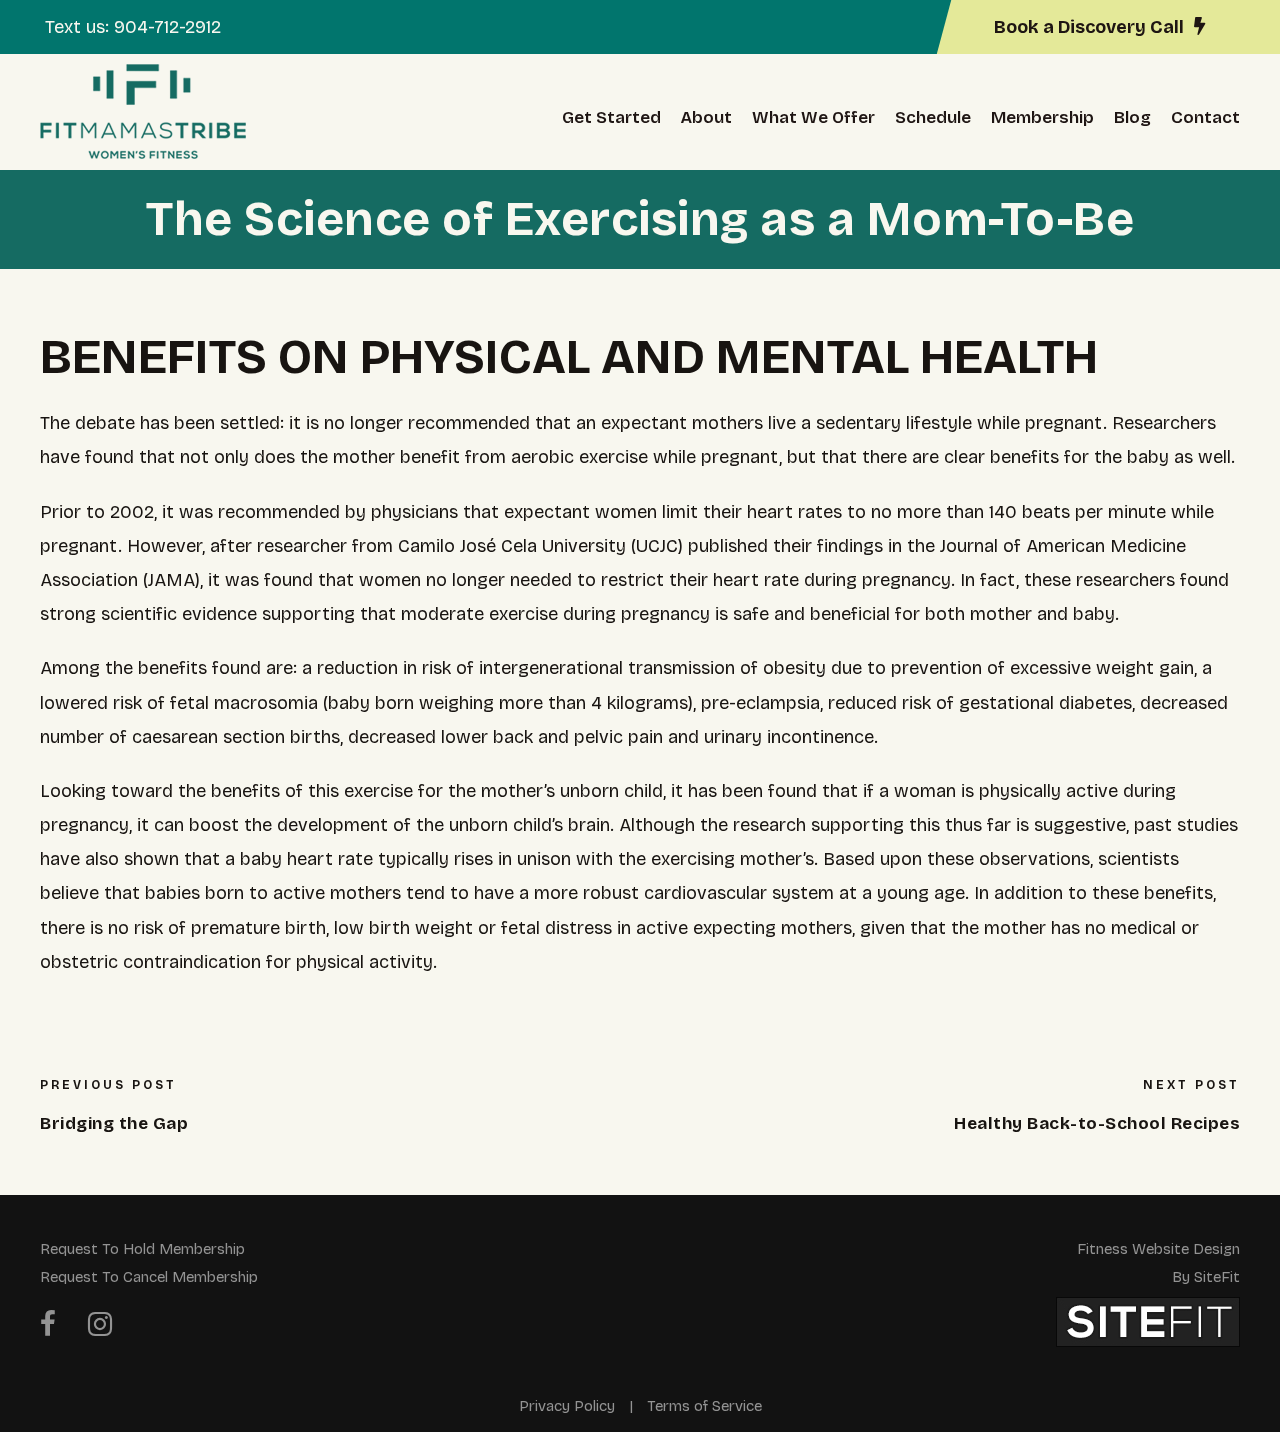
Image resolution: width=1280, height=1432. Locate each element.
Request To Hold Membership (142, 1249)
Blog (1132, 117)
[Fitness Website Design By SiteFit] (1148, 1321)
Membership (1042, 117)
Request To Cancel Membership (149, 1277)
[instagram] (100, 1325)
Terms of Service (704, 1406)
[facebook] (48, 1325)
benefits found (199, 668)
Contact (1205, 117)
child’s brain (561, 825)
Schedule (933, 117)
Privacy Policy (567, 1406)
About (706, 117)
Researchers (1164, 423)
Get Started (611, 117)
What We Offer (813, 117)
